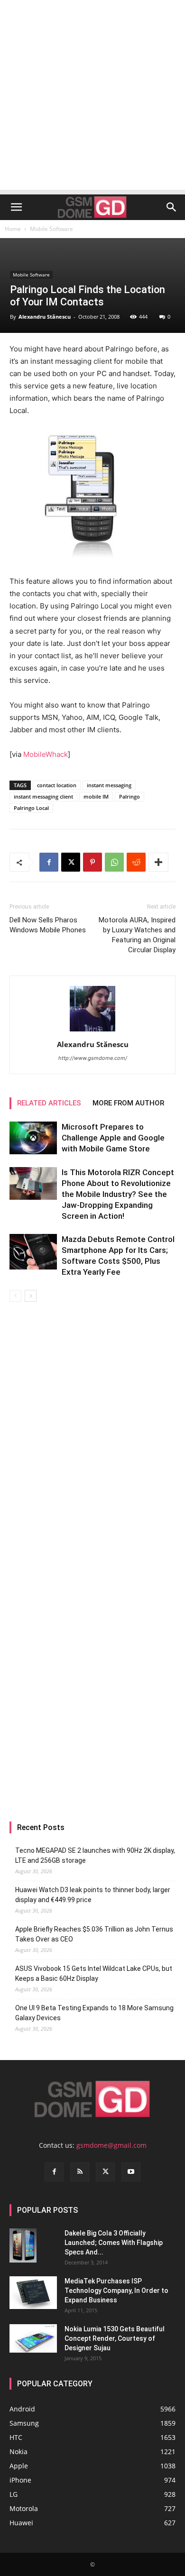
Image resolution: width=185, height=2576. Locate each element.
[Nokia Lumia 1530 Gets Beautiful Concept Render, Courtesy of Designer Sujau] (33, 2338)
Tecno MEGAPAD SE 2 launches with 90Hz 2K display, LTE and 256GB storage (95, 1855)
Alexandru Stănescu (45, 317)
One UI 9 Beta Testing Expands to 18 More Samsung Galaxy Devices (94, 2013)
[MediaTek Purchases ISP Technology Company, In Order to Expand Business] (33, 2293)
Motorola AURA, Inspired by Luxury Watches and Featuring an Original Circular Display (137, 935)
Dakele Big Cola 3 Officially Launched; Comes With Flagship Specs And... (114, 2243)
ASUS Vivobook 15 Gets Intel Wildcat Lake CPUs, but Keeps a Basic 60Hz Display (94, 1973)
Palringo (129, 796)
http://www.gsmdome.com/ (93, 1058)
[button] (16, 207)
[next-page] (31, 1296)
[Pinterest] (92, 862)
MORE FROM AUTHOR (128, 1103)
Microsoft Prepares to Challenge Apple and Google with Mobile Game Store (113, 1138)
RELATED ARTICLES (49, 1103)
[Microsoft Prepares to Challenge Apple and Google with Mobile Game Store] (33, 1138)
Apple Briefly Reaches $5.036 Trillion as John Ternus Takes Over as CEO (94, 1934)
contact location (57, 785)
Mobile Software (51, 229)
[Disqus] (92, 1435)
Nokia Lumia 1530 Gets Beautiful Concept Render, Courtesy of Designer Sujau (115, 2338)
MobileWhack (46, 754)
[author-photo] (92, 1031)
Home (13, 229)
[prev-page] (15, 1296)
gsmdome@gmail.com (111, 2145)
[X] (71, 862)
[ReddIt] (136, 862)
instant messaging (109, 785)
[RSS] (80, 2172)
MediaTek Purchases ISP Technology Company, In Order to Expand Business (116, 2291)
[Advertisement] (92, 97)
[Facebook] (49, 862)
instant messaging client (43, 796)
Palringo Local (31, 808)
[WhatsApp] (114, 862)
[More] (158, 862)
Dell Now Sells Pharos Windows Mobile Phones (48, 925)
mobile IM (96, 796)
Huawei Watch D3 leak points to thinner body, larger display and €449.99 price (93, 1895)
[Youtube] (131, 2172)
